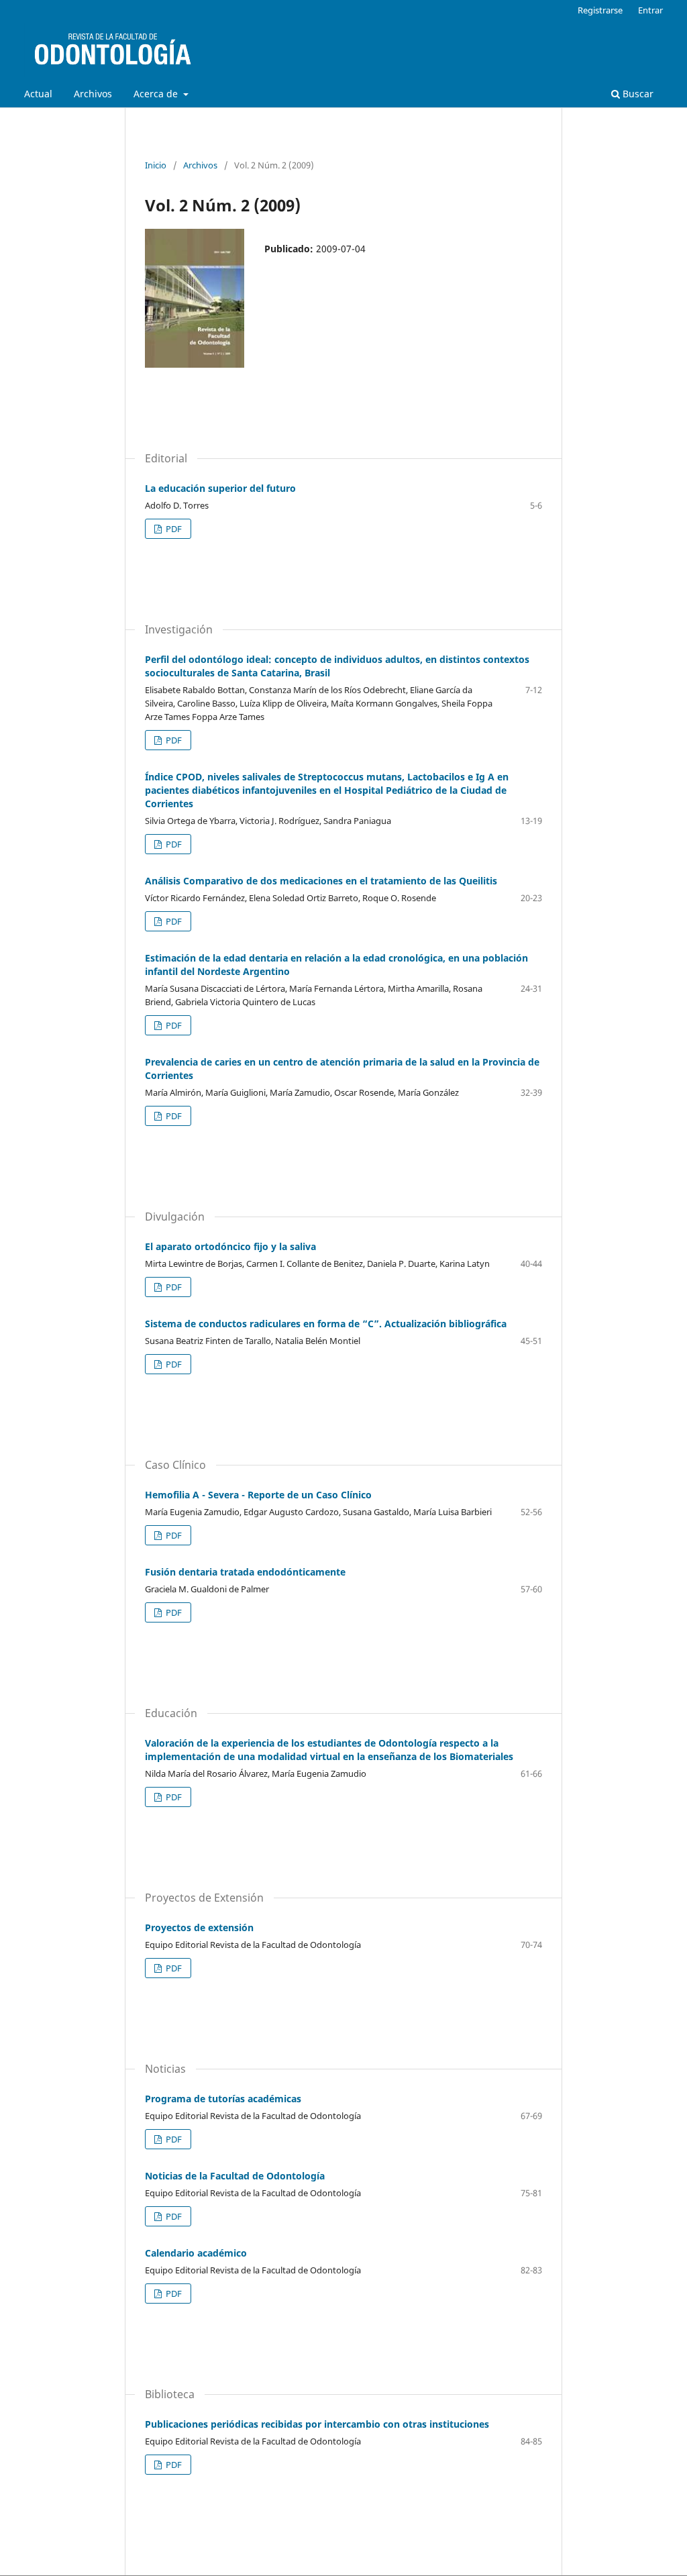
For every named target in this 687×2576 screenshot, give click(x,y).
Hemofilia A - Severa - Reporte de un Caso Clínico (258, 1495)
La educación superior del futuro (220, 488)
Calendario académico (196, 2253)
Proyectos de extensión (199, 1927)
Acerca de (157, 94)
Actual (38, 94)
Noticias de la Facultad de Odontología (235, 2176)
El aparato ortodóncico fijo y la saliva (230, 1246)
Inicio (156, 165)
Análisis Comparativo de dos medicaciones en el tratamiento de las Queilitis (321, 881)
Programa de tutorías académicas (223, 2099)
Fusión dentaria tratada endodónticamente (245, 1572)
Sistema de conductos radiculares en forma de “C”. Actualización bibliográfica (326, 1324)
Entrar (650, 10)
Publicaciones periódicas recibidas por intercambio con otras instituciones (317, 2424)
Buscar (637, 94)
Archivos (93, 94)
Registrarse (600, 10)
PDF (173, 529)
